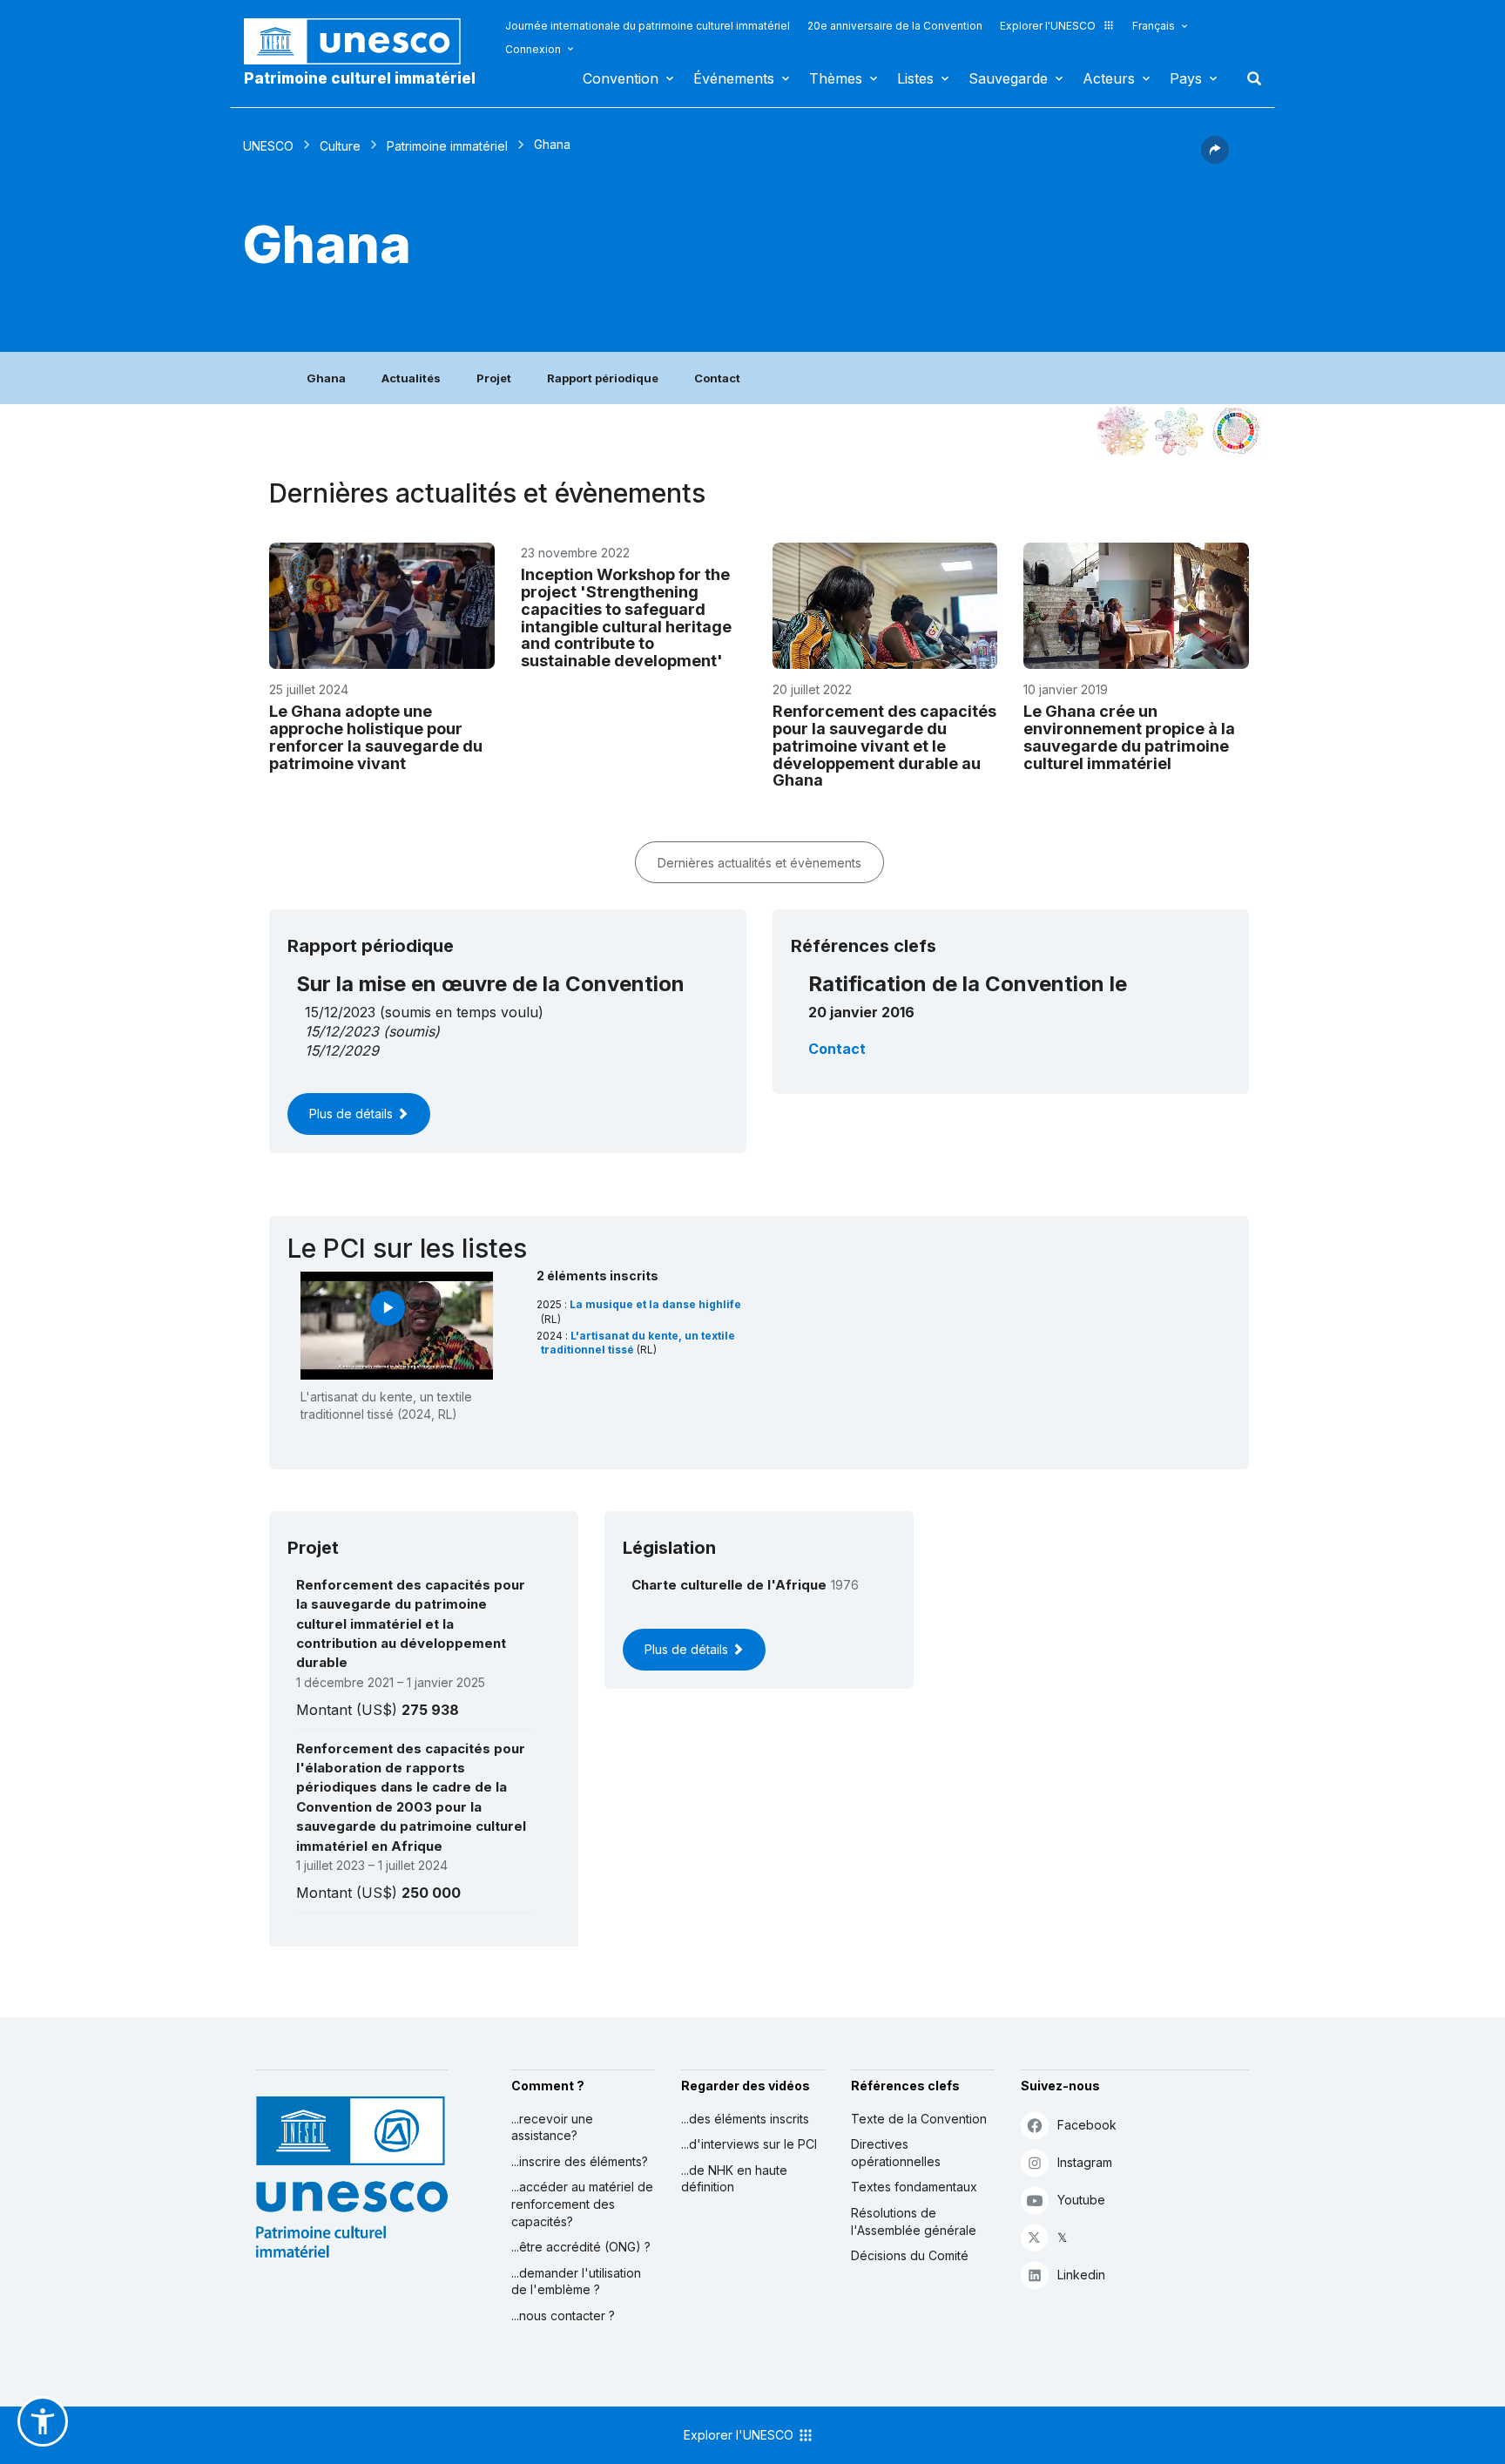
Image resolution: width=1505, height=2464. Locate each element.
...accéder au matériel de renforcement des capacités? (582, 2204)
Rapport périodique (603, 378)
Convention (621, 78)
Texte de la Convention (919, 2119)
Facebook (1087, 2125)
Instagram (1085, 2162)
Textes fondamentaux (914, 2187)
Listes (915, 78)
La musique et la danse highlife (655, 1304)
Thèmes (836, 78)
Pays (1186, 78)
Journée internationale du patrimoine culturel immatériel (648, 26)
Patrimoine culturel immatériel (360, 78)
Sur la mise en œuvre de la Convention (490, 984)
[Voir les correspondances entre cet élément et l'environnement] (1179, 431)
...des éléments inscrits (745, 2119)
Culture (340, 146)
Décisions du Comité (910, 2255)
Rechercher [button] (1249, 78)
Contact (717, 378)
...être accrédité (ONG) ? (581, 2247)
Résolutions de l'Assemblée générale (914, 2221)
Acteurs (1109, 78)
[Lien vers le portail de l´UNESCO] (361, 41)
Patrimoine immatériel (447, 146)
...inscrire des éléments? (580, 2161)
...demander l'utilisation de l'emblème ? (576, 2282)
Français (1154, 26)
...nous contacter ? (563, 2315)
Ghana (326, 378)
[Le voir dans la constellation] (1123, 431)
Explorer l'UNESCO (1048, 26)
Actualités (411, 378)
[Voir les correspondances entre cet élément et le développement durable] (1236, 431)
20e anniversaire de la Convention (895, 26)
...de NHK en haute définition (734, 2179)
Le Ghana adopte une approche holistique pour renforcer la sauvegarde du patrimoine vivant (376, 737)
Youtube (1081, 2200)
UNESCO (268, 146)
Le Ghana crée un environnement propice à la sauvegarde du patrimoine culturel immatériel (1129, 737)
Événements (734, 78)
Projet (494, 378)
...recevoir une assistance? (552, 2127)
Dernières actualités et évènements (759, 863)
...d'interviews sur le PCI (749, 2144)
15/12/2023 (342, 1031)
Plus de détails (353, 1114)
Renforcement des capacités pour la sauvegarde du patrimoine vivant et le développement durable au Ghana (884, 746)
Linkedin (1081, 2275)
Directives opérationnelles (896, 2153)
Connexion (533, 49)
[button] (1215, 159)
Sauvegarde (1008, 78)
